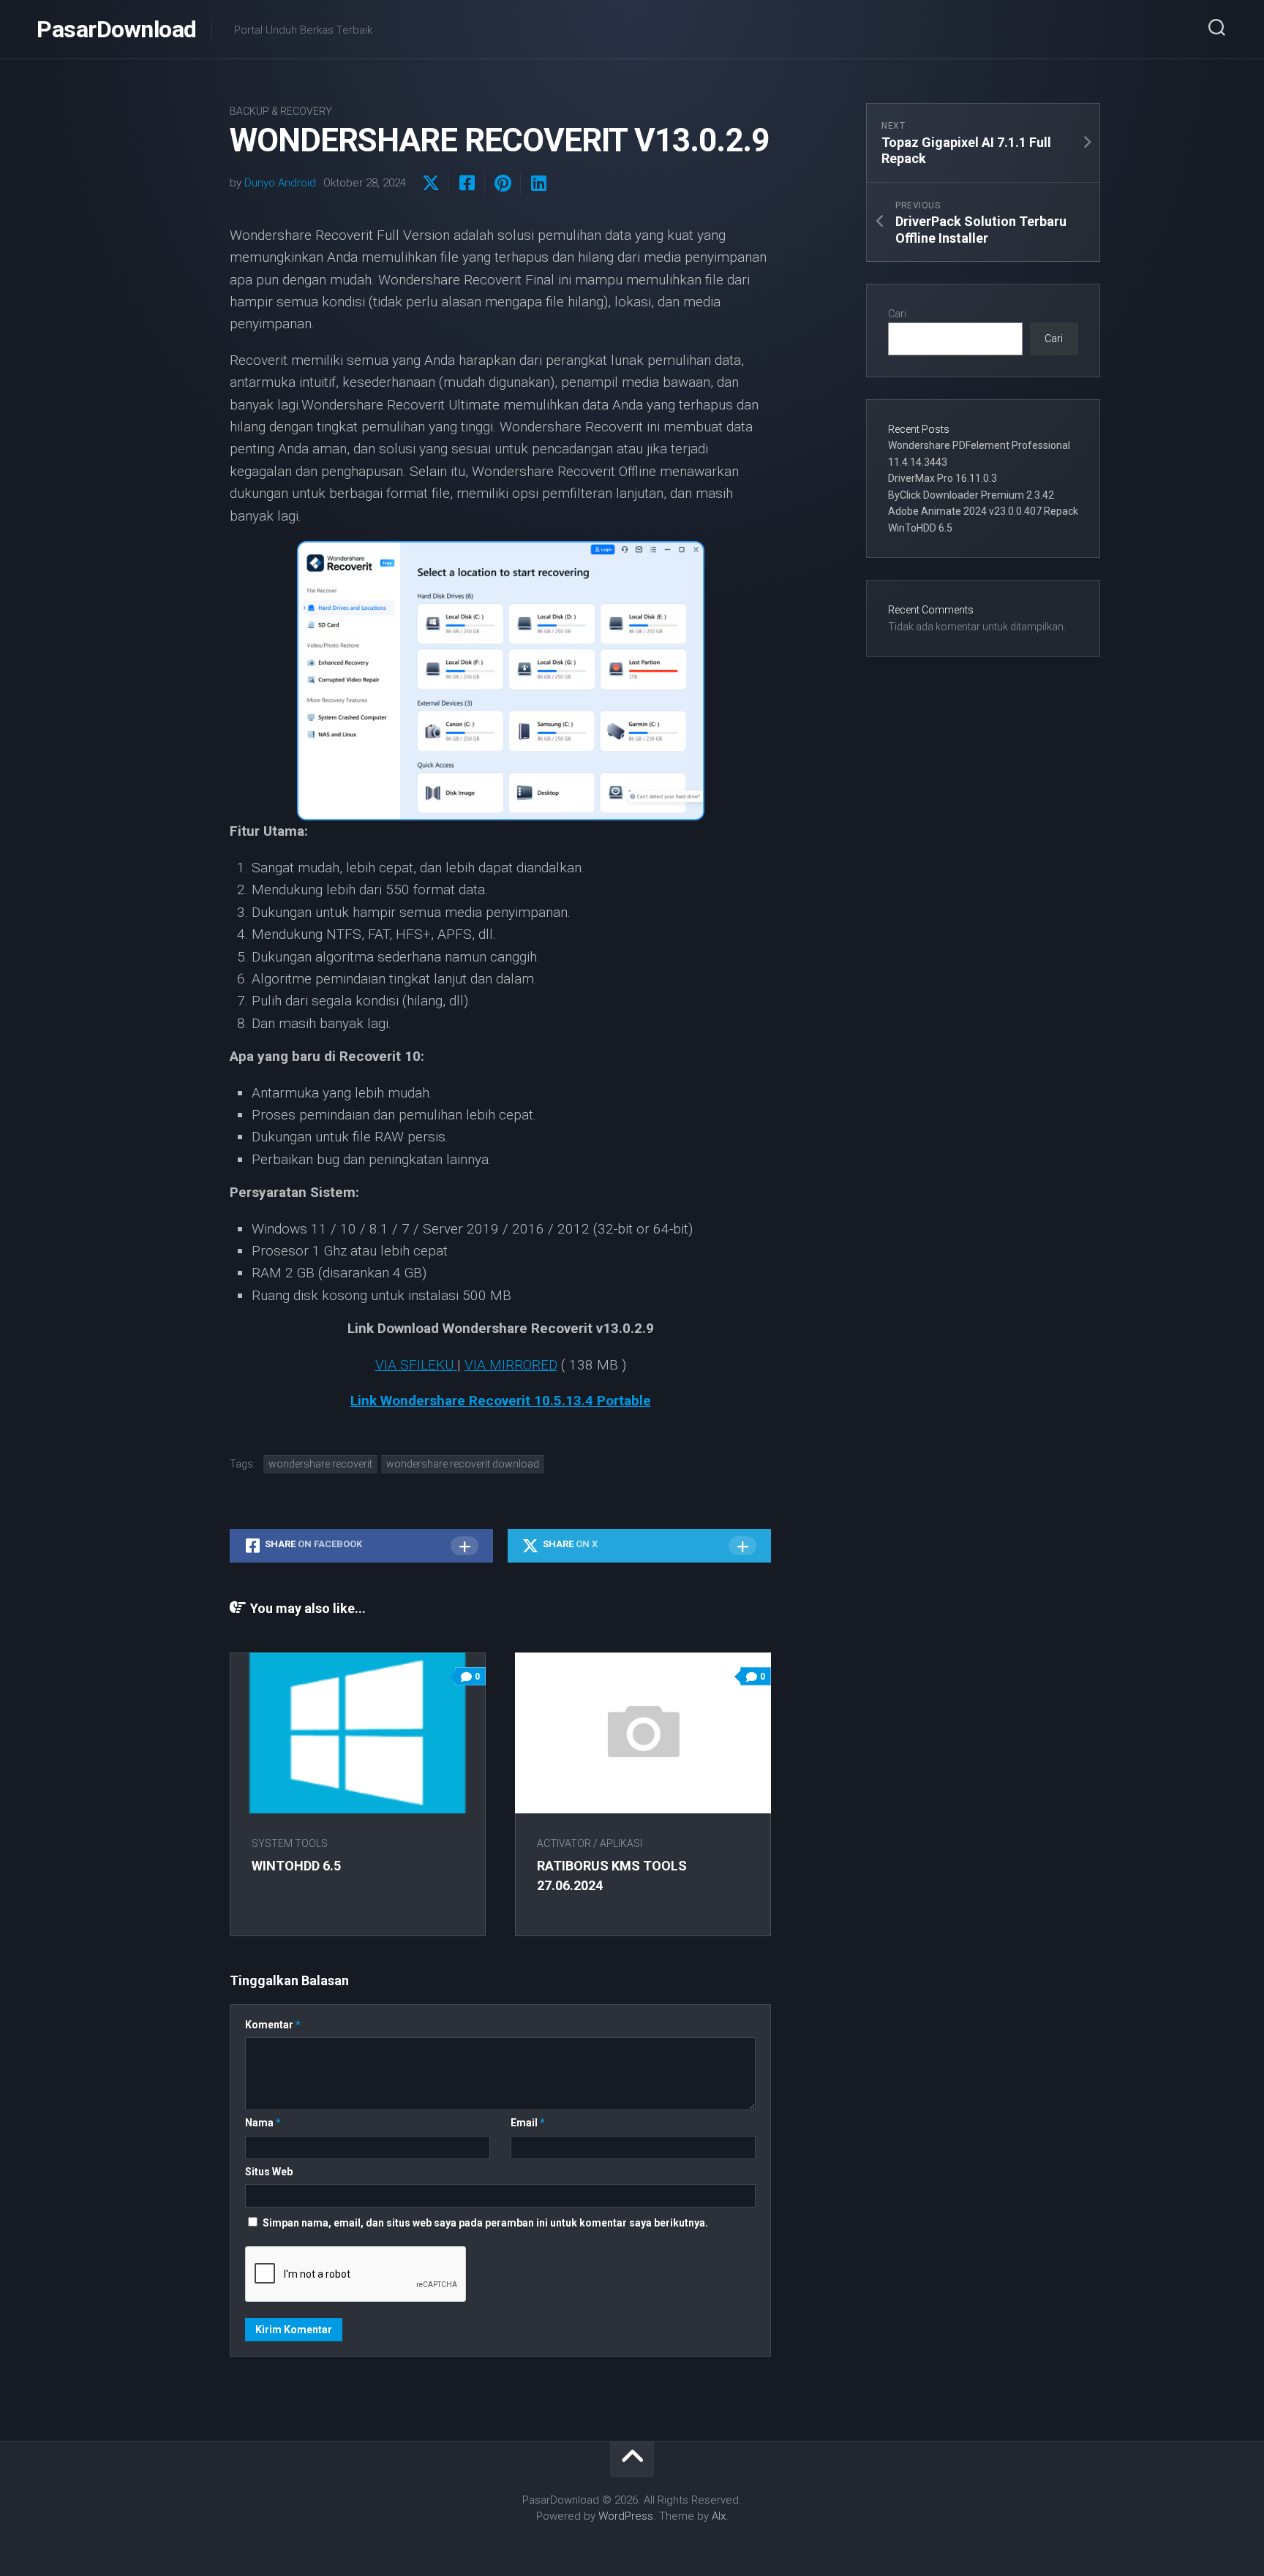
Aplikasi (621, 1843)
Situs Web (269, 2172)
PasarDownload (117, 29)
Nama (263, 2123)
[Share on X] (431, 184)
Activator (564, 1843)
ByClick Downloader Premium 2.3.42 (971, 495)
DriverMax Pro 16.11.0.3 (943, 478)
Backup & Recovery (281, 111)
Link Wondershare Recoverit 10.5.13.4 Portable (501, 1401)
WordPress (626, 2516)
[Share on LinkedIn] (538, 184)
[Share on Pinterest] (502, 184)
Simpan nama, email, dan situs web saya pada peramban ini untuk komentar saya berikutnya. (485, 2223)
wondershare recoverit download (463, 1464)
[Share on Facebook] (466, 184)
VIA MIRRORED (511, 1365)
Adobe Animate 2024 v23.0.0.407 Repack (983, 511)
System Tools (290, 1843)
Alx (719, 2516)
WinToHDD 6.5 (296, 1866)
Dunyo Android (280, 183)
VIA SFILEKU (416, 1365)
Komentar (273, 2025)
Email (528, 2123)
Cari (897, 314)
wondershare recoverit (320, 1464)
